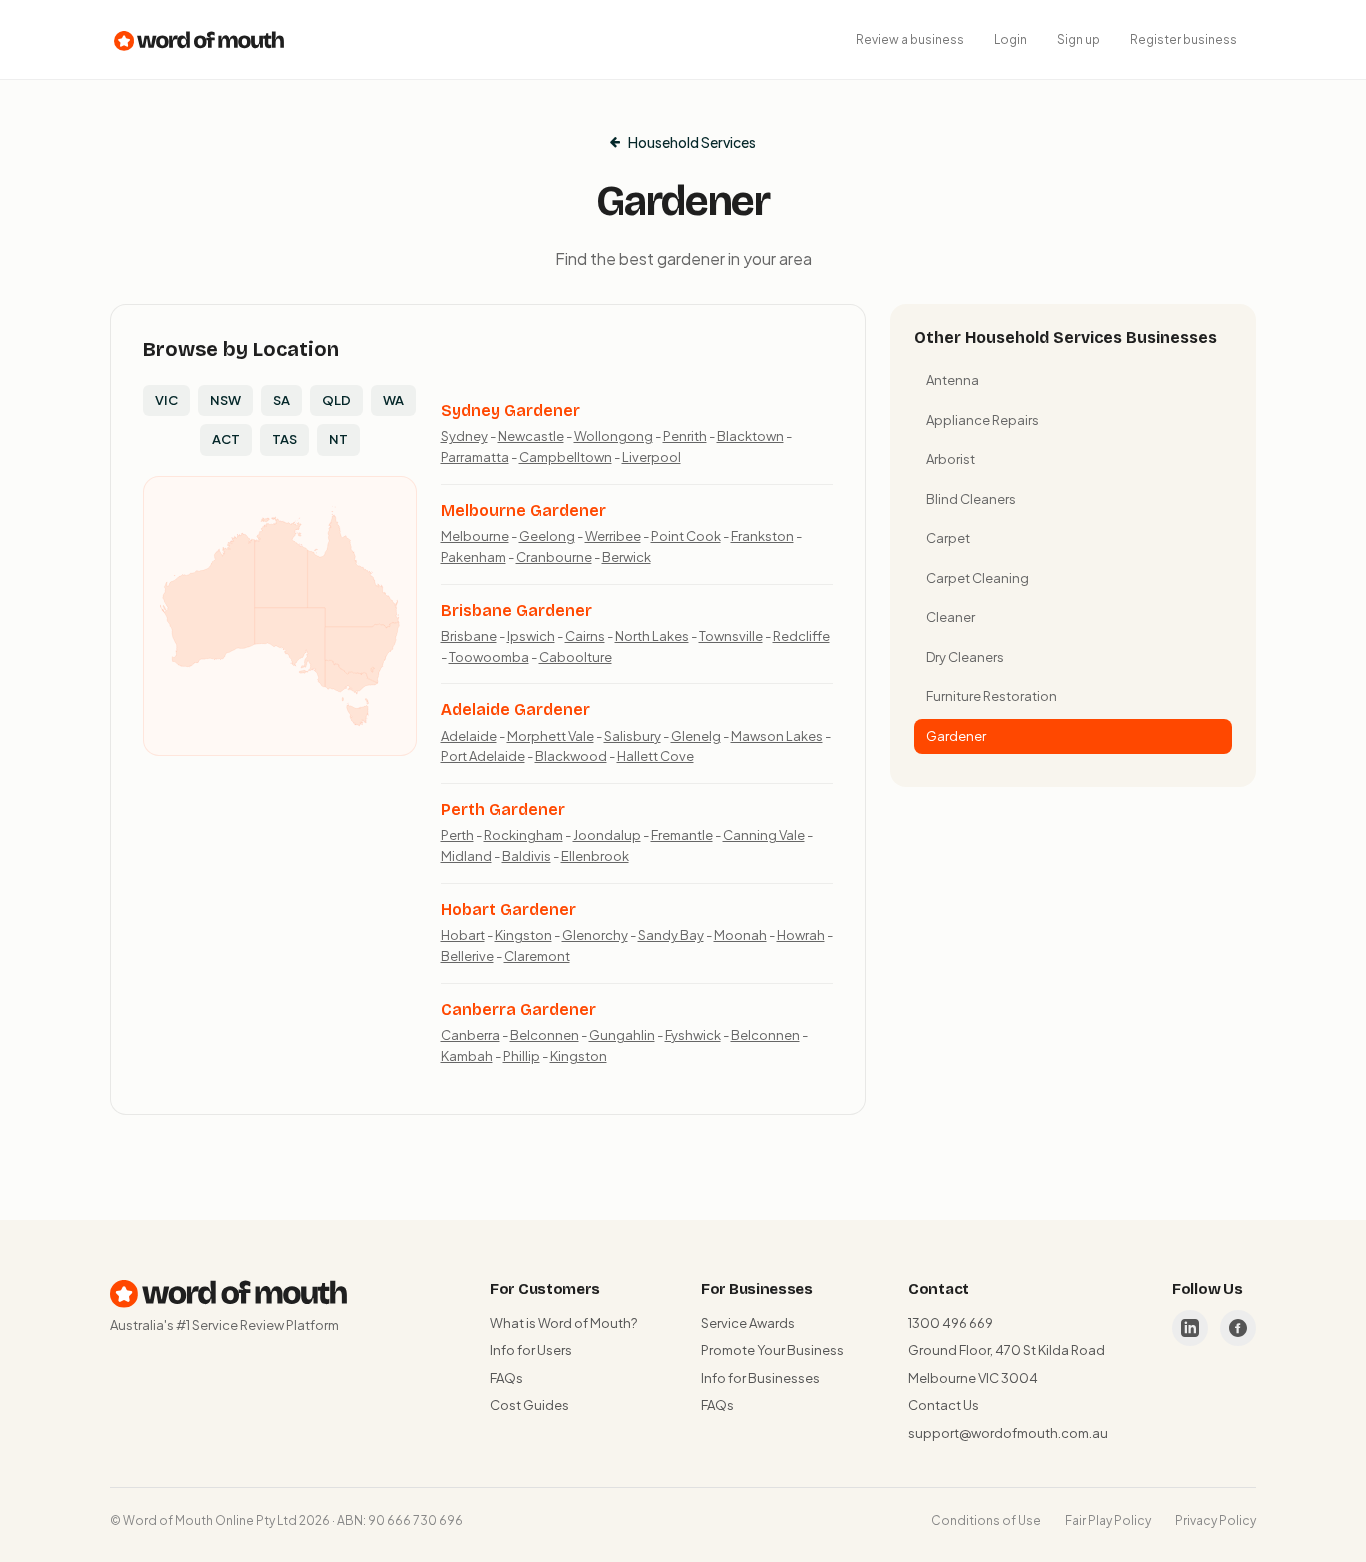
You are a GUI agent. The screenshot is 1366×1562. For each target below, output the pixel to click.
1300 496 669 (950, 1323)
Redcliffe (801, 636)
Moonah (740, 935)
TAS (284, 439)
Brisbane (469, 636)
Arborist (950, 459)
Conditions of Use (986, 1520)
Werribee (613, 536)
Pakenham (473, 557)
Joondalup (607, 835)
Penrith (685, 436)
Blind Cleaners (971, 499)
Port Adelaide (483, 756)
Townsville (731, 636)
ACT (226, 439)
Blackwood (571, 756)
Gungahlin (622, 1035)
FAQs (506, 1378)
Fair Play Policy (1108, 1520)
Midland (466, 856)
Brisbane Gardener (516, 610)
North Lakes (652, 636)
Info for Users (531, 1350)
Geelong (547, 536)
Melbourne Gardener (523, 510)
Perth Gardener (503, 809)
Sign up (1078, 39)
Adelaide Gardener (515, 709)
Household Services (692, 142)
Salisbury (632, 736)
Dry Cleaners (965, 657)
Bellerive (467, 956)
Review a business (910, 39)
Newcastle (531, 436)
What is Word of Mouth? (563, 1323)
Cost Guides (529, 1405)
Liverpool (651, 457)
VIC (166, 400)
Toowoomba (489, 657)
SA (281, 400)
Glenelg (696, 736)
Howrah (801, 935)
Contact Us (943, 1405)
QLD (336, 400)
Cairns (585, 636)
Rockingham (523, 835)
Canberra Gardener (518, 1009)
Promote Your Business (772, 1350)
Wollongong (613, 436)
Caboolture (575, 657)
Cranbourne (554, 557)
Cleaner (950, 617)
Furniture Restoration (991, 696)
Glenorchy (595, 935)
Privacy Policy (1215, 1520)
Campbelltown (565, 457)
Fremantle (682, 835)
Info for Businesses (760, 1378)
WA (393, 400)
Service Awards (748, 1323)
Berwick (626, 557)
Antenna (952, 380)
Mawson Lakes (777, 736)
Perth (457, 835)
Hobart (463, 935)
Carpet (948, 538)
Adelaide (469, 736)
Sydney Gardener (510, 410)
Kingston (523, 935)
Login (1010, 39)
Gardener (956, 736)
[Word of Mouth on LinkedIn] (1190, 1328)
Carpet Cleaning (977, 578)
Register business (1183, 39)
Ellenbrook (595, 856)
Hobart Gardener (508, 909)
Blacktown (750, 436)
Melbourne (475, 536)
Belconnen (544, 1035)
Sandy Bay (671, 935)
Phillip (521, 1056)
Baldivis (526, 856)
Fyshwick (693, 1035)
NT (338, 439)
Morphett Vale (550, 736)
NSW (225, 400)
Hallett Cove (655, 756)
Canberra (470, 1035)
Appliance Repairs (982, 420)
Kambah (467, 1056)
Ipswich (531, 636)
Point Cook (686, 536)
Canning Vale (764, 835)
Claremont (537, 956)
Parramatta (475, 457)
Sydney (464, 436)
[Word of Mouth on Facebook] (1238, 1328)
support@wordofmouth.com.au (1008, 1433)
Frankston (762, 536)
